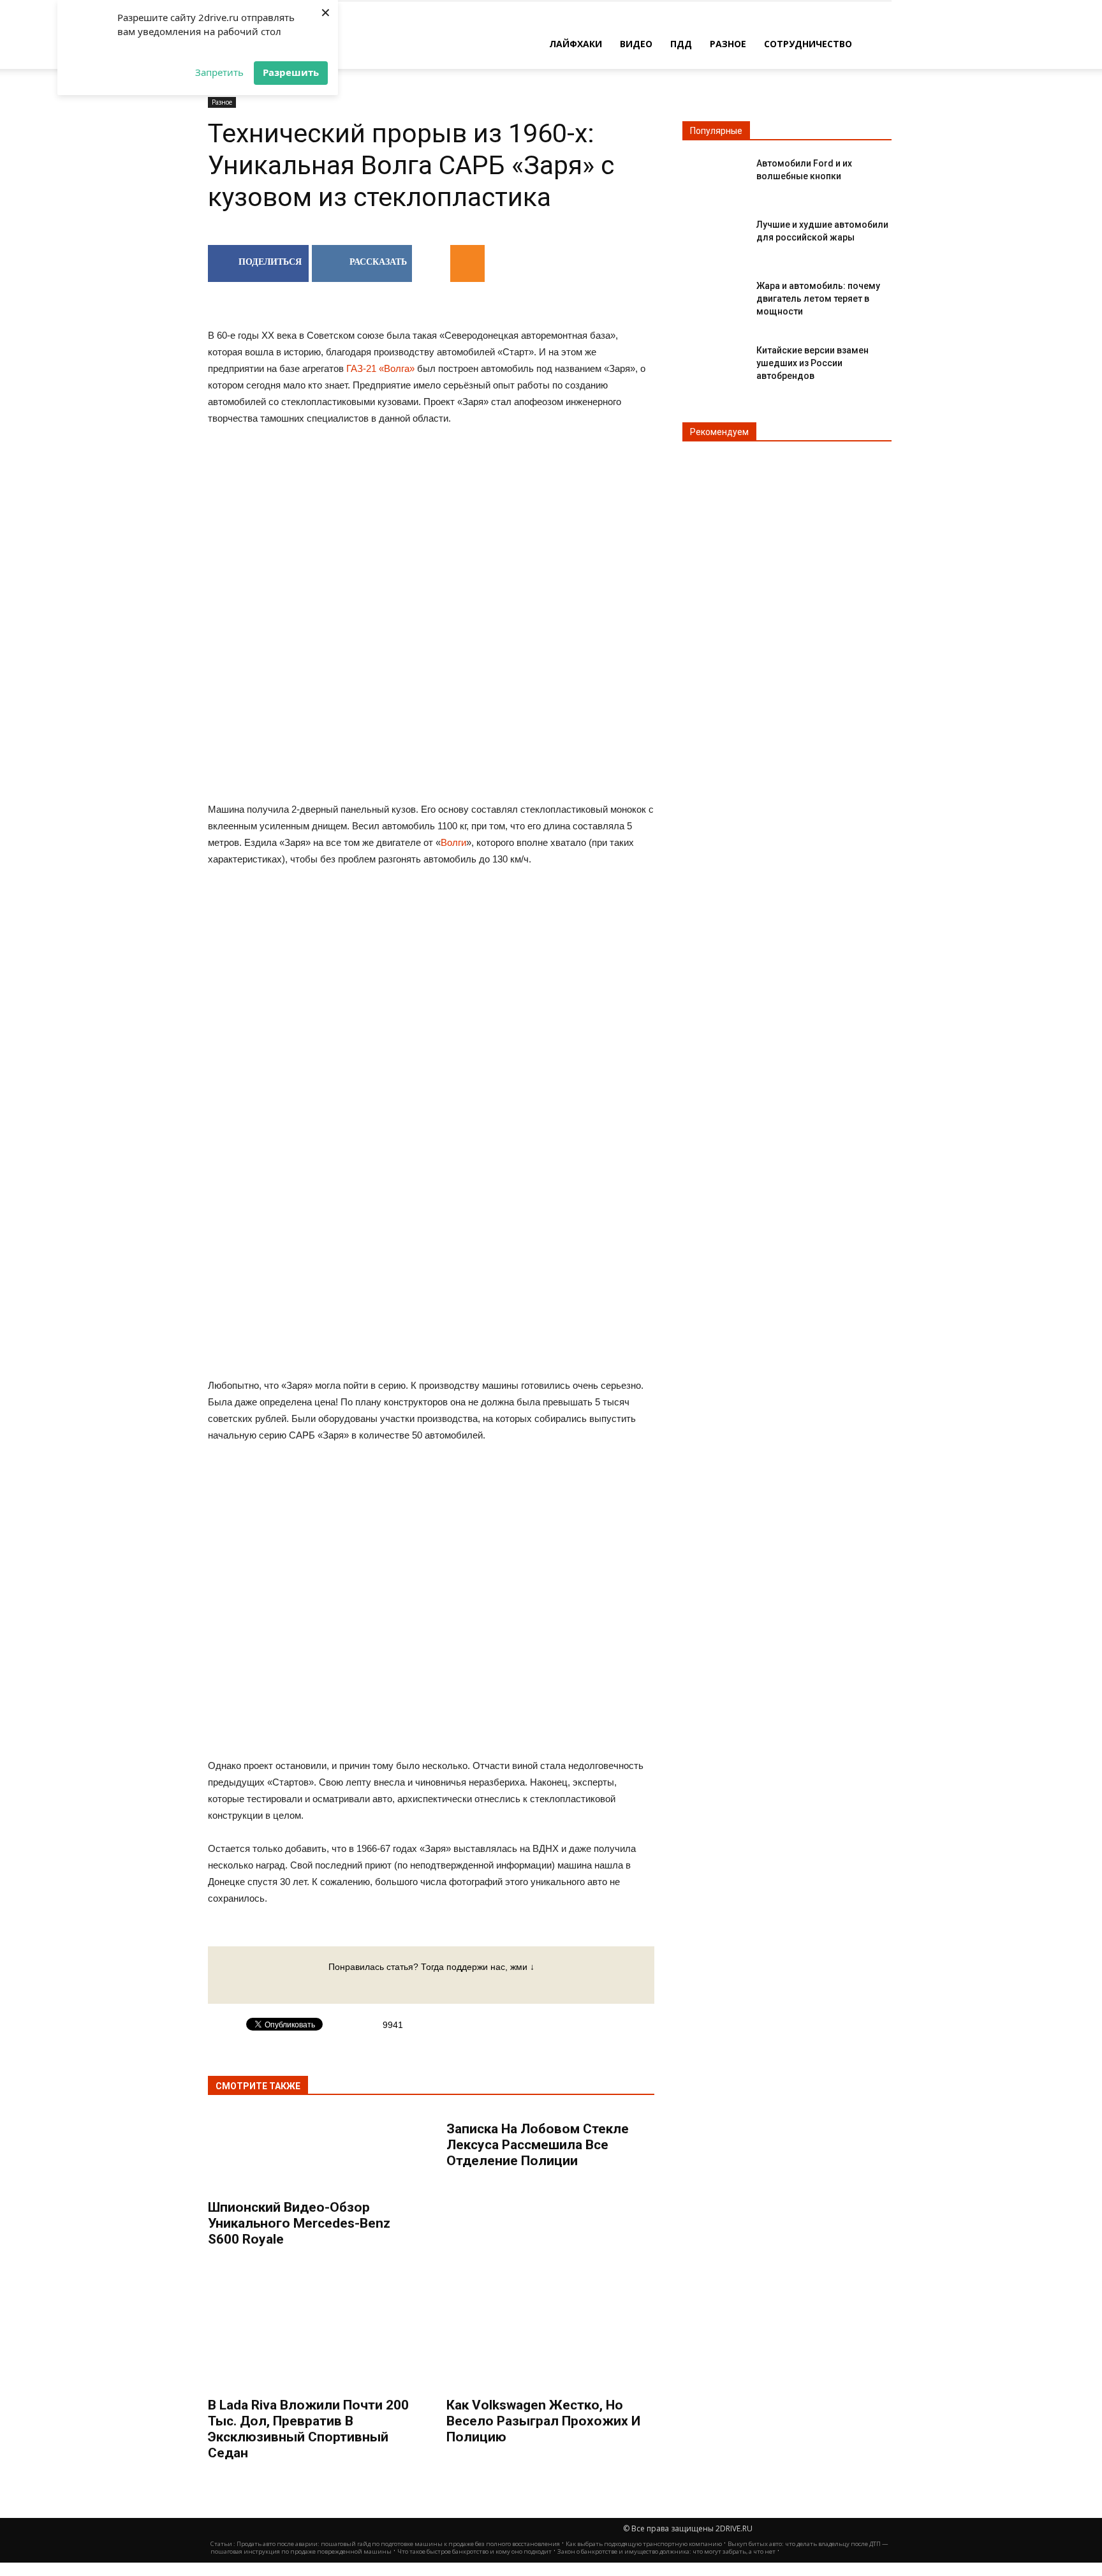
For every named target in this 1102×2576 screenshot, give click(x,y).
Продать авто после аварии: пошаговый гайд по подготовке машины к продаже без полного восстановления (398, 2544)
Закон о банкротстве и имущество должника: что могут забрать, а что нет (666, 2551)
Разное (728, 44)
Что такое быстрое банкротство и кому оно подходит (474, 2551)
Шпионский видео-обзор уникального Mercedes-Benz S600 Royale (299, 2223)
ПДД (681, 44)
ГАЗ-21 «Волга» (380, 368)
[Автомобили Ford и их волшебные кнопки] (714, 174)
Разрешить (291, 72)
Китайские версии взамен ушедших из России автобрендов (812, 363)
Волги (453, 842)
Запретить (219, 72)
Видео (636, 44)
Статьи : (224, 2544)
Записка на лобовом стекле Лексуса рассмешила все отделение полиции (538, 2145)
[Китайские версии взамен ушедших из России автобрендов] (714, 361)
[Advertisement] (431, 980)
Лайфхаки (576, 44)
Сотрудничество (808, 44)
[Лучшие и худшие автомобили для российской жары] (714, 235)
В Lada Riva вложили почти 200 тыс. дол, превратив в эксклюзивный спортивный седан (308, 2429)
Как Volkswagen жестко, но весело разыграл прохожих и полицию (543, 2421)
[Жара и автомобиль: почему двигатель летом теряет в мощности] (714, 296)
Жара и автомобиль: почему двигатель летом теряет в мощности (818, 299)
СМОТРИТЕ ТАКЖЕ (258, 2086)
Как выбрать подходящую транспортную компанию (644, 2544)
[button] (876, 43)
